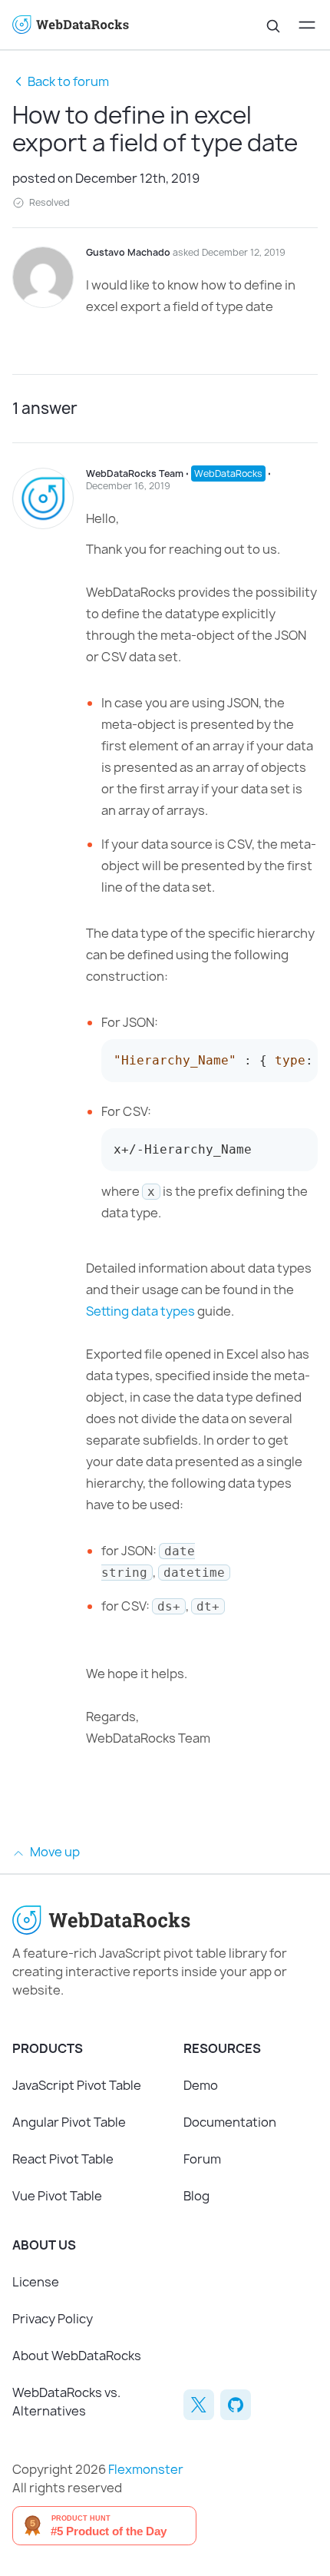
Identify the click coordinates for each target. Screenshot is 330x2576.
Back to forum (68, 81)
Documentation (230, 2122)
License (36, 2282)
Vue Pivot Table (57, 2196)
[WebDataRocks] (89, 25)
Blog (196, 2196)
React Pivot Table (63, 2159)
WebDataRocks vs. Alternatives (66, 2402)
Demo (201, 2085)
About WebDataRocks (77, 2356)
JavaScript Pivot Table (77, 2085)
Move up (54, 1852)
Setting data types (140, 1311)
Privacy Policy (53, 2319)
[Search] (273, 25)
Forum (202, 2159)
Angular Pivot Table (69, 2122)
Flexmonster (146, 2469)
